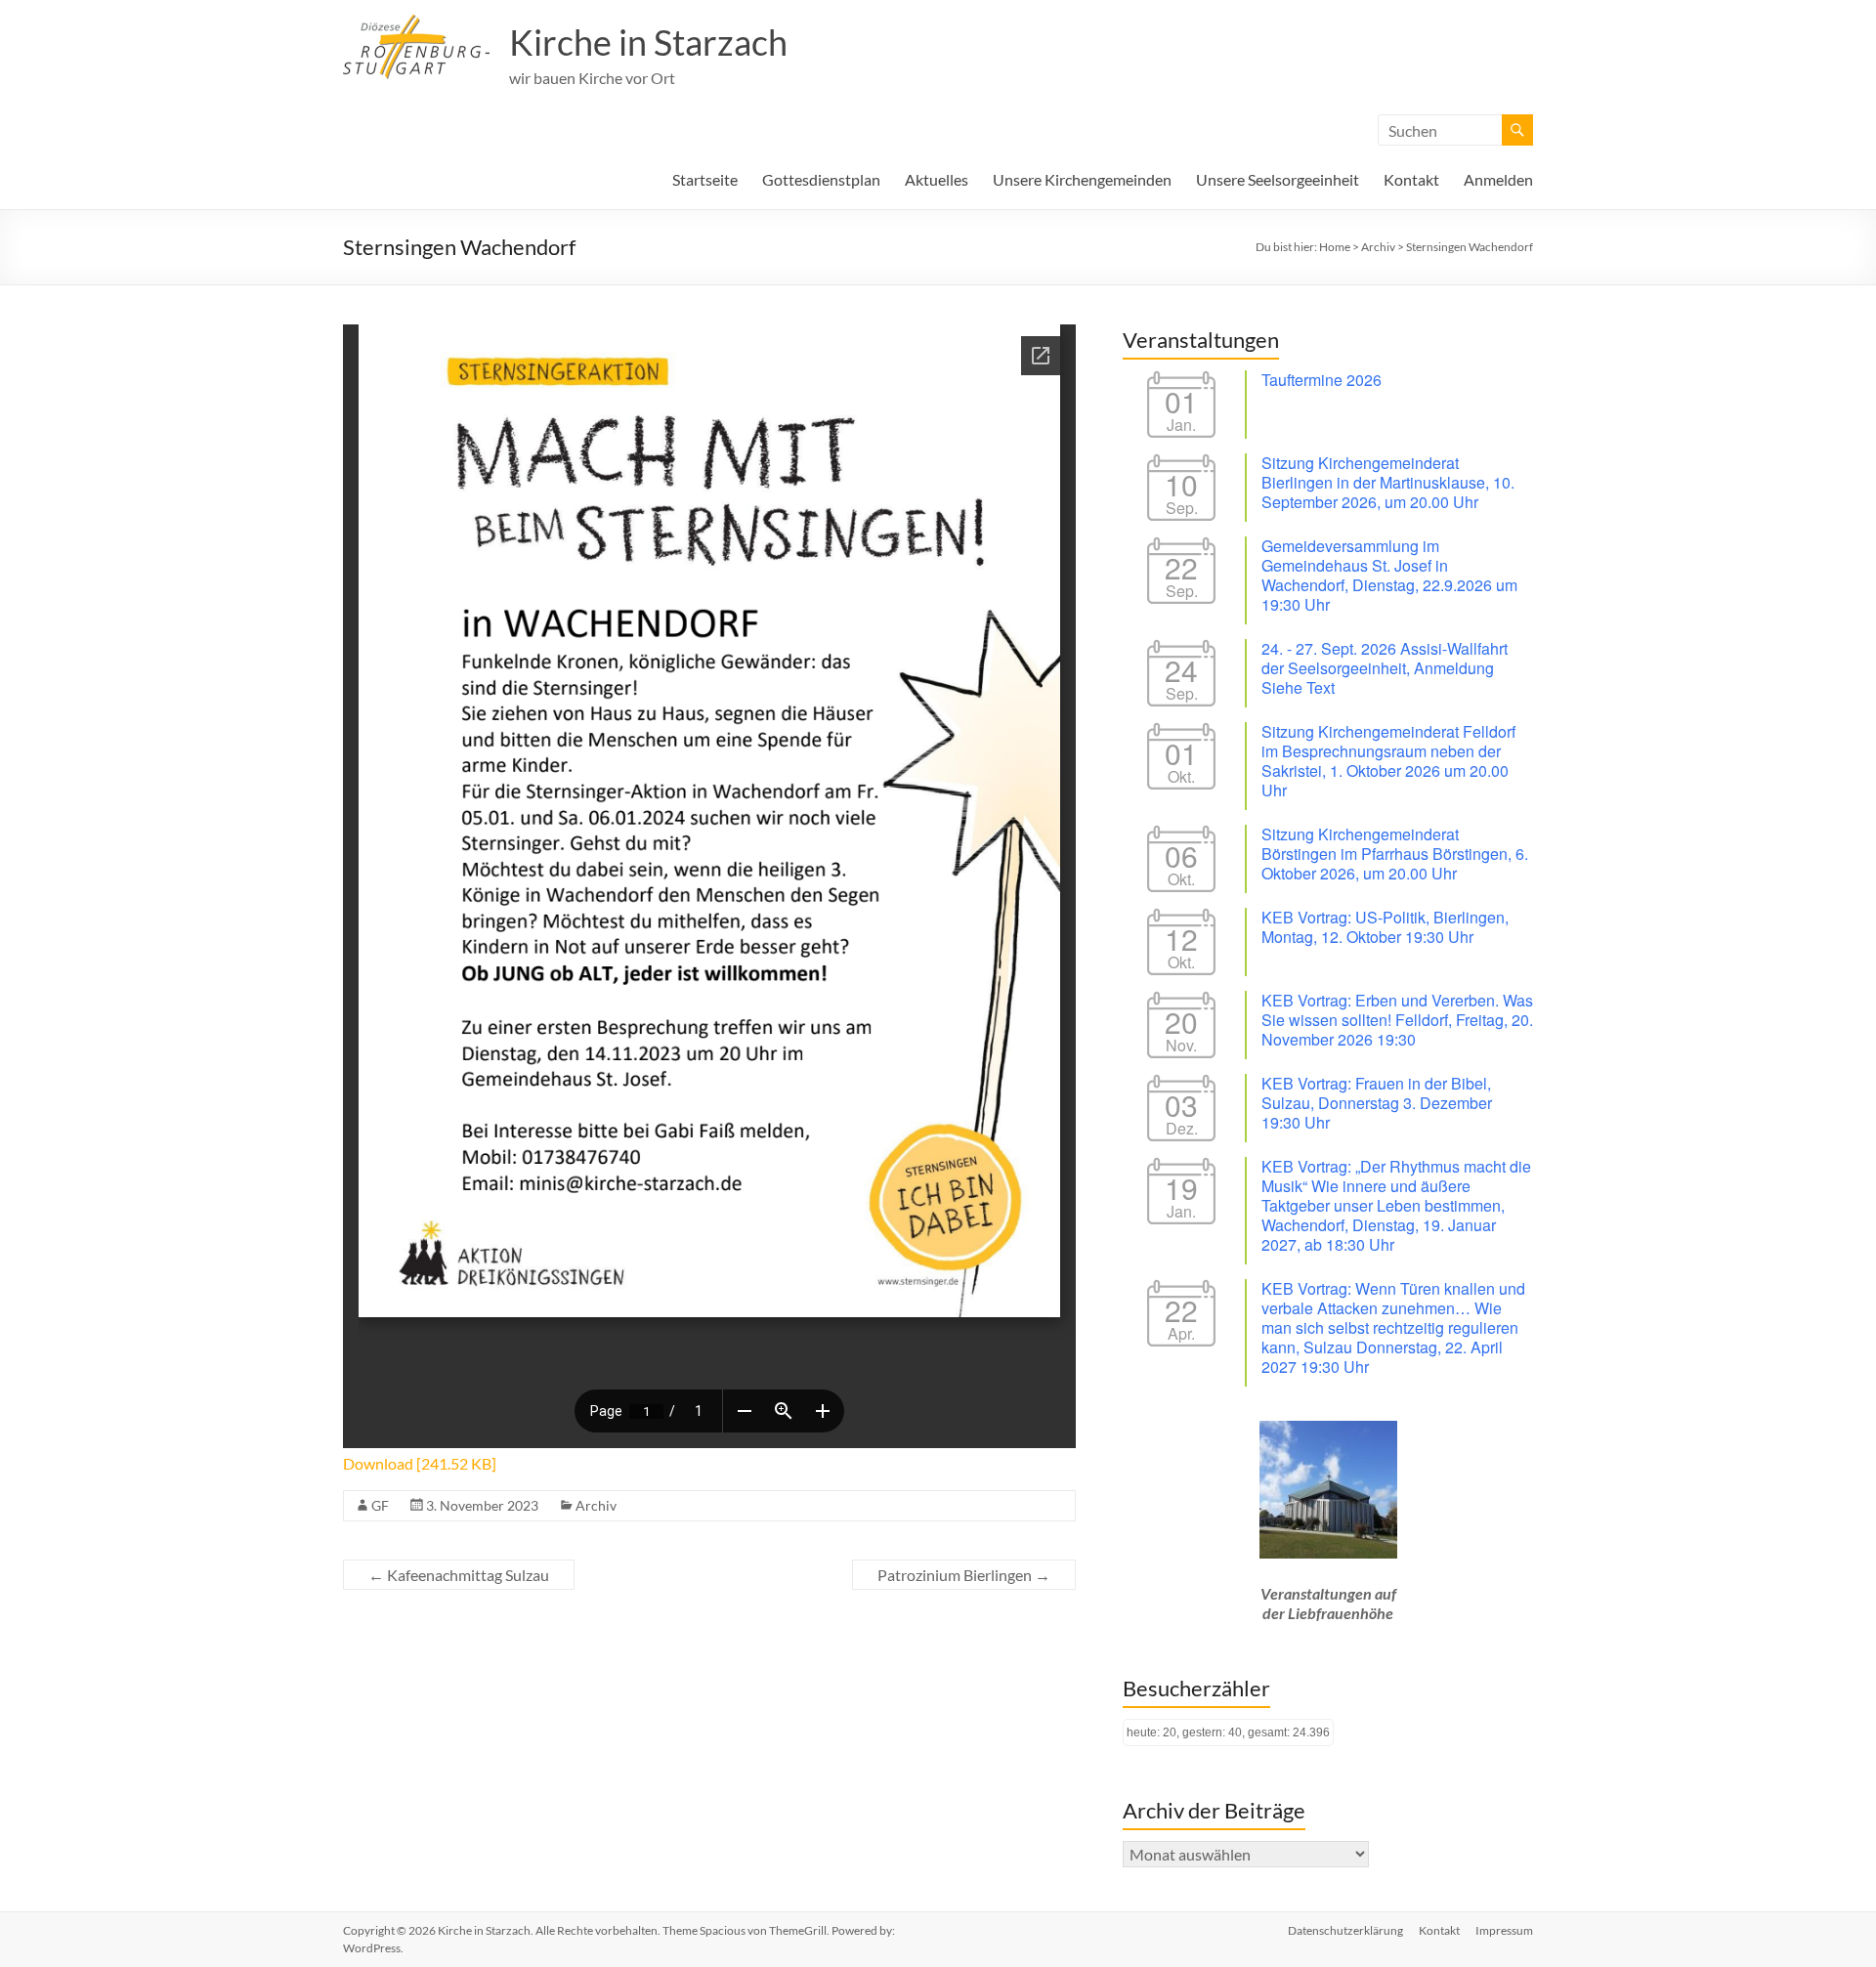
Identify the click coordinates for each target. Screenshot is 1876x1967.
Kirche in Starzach (648, 42)
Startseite (705, 179)
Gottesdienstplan (821, 179)
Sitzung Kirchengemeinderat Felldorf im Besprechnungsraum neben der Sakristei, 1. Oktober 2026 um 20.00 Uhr (1388, 761)
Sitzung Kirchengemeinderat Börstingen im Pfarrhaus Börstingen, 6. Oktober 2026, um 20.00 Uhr (1395, 854)
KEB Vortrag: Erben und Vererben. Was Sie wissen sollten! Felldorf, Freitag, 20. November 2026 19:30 (1397, 1020)
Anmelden (1498, 179)
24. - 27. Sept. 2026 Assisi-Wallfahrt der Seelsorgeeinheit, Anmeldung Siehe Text (1385, 668)
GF (380, 1505)
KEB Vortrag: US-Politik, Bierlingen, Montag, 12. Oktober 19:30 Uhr (1385, 927)
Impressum (1504, 1930)
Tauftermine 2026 (1322, 380)
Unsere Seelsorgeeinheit (1278, 179)
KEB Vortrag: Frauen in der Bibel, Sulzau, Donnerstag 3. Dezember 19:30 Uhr (1377, 1103)
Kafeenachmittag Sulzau (459, 1575)
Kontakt (1411, 179)
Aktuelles (937, 179)
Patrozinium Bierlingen (964, 1575)
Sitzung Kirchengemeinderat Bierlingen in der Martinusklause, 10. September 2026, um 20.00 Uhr (1388, 482)
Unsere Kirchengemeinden (1082, 179)
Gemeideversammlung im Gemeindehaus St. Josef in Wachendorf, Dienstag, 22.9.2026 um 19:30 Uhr (1389, 575)
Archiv (596, 1505)
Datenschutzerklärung (1345, 1930)
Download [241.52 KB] (420, 1463)
